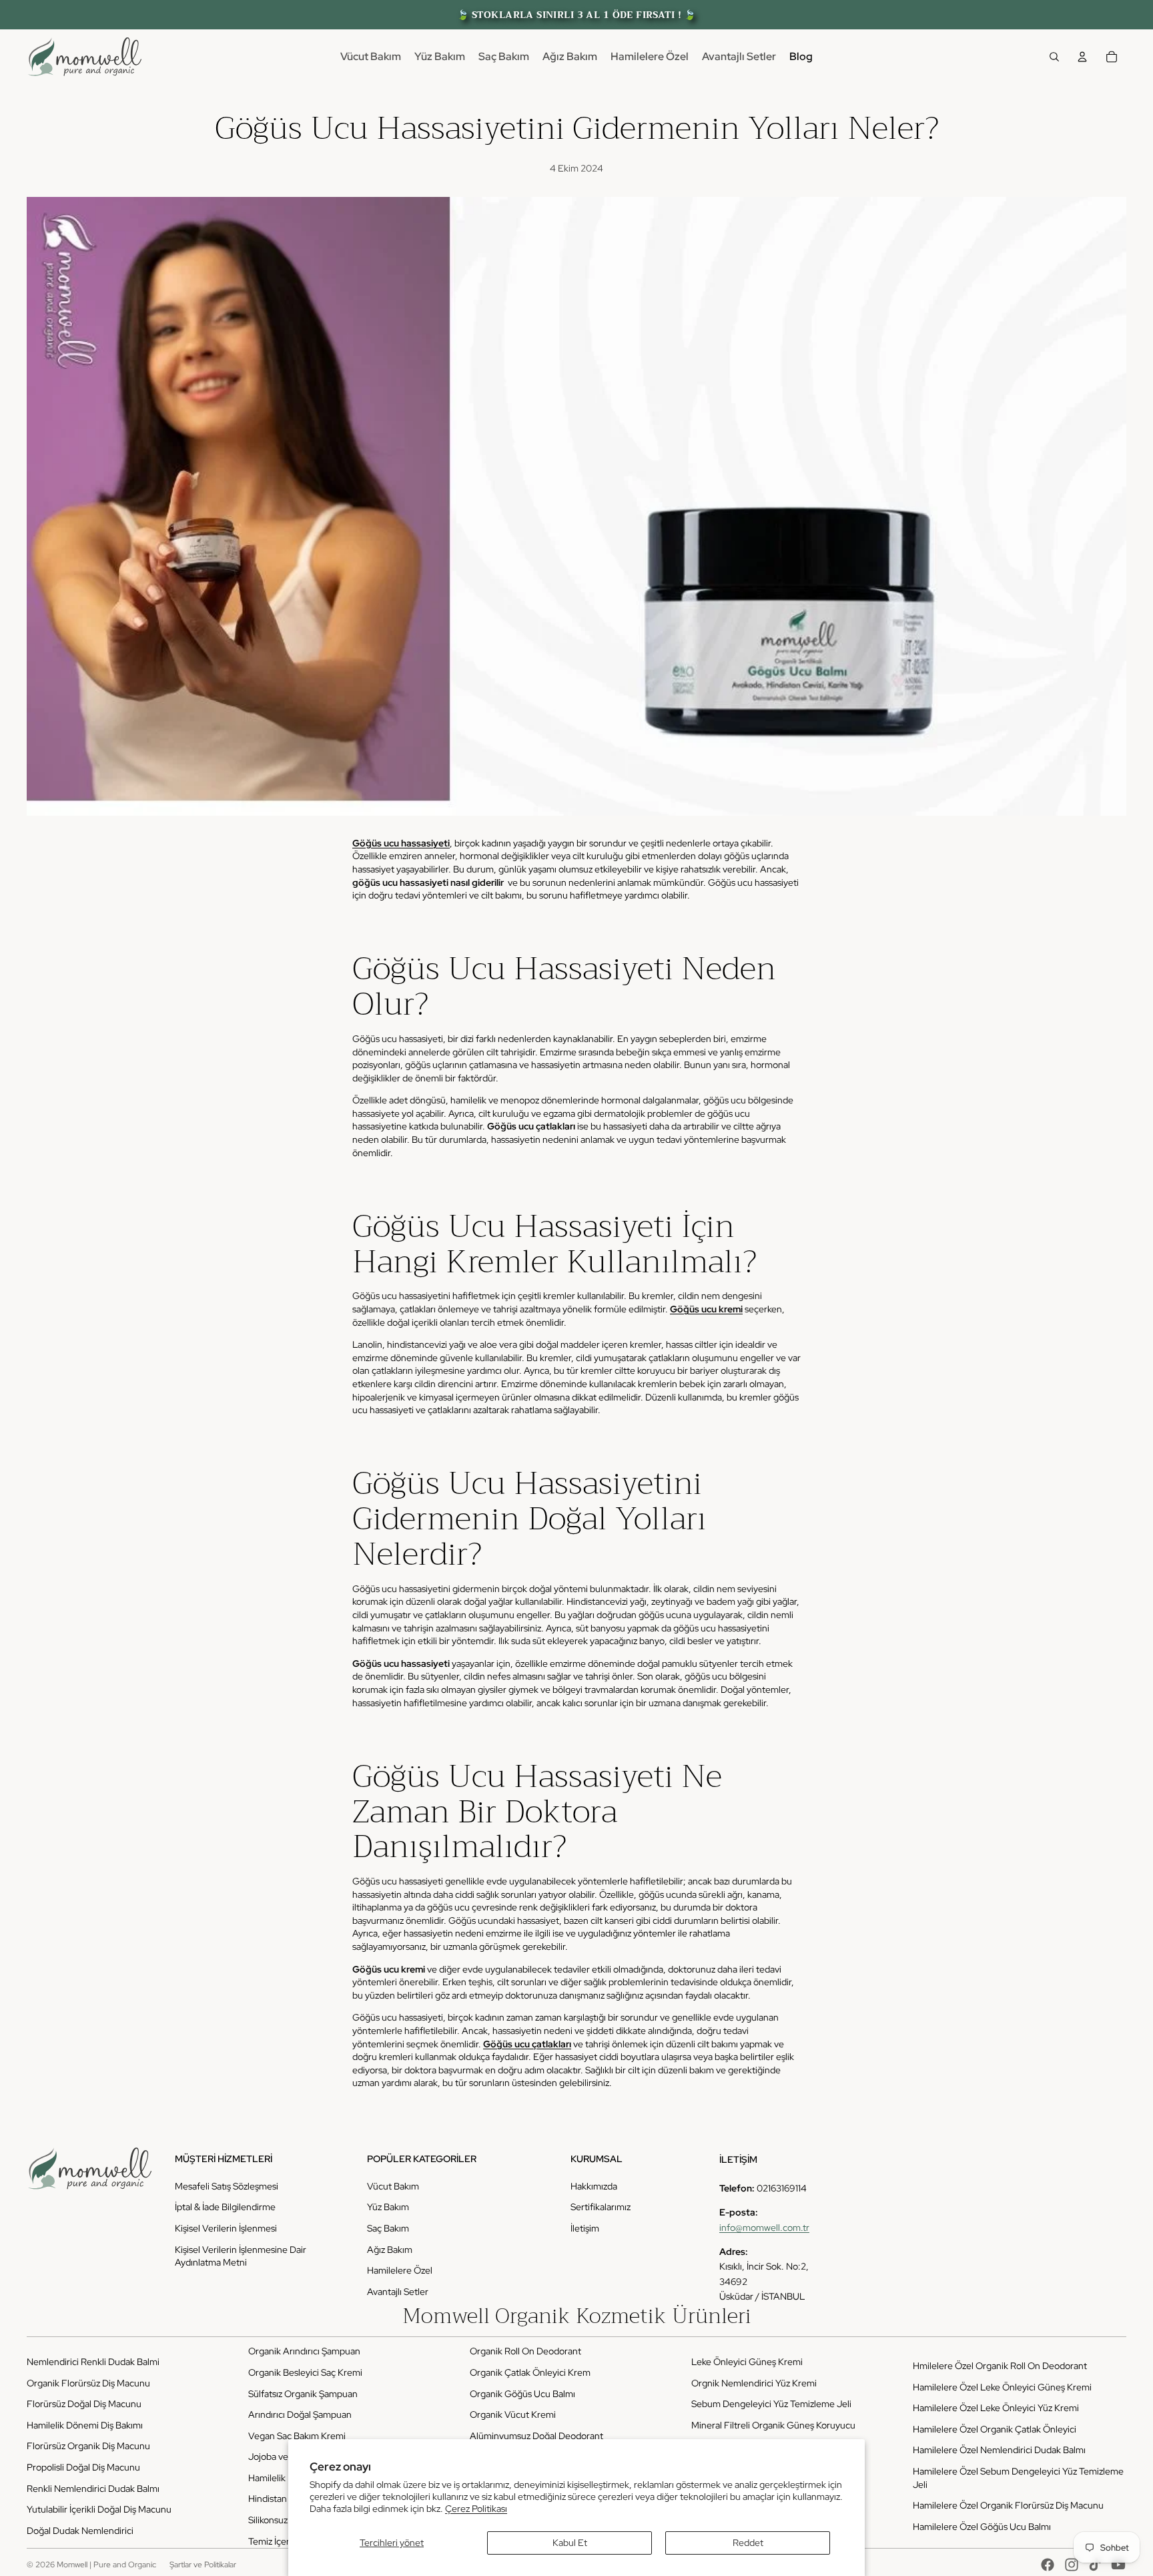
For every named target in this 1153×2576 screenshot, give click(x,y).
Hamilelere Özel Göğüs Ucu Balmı (982, 2527)
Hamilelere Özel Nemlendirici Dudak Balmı (999, 2450)
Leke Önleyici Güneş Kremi (747, 2362)
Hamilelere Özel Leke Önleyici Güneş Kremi (1002, 2387)
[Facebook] (1048, 2565)
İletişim (585, 2228)
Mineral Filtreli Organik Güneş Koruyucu (773, 2425)
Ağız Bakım (390, 2250)
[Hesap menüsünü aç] (1082, 57)
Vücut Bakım (393, 2186)
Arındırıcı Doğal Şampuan (300, 2414)
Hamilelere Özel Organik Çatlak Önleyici (995, 2429)
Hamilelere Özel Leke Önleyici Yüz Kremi (996, 2408)
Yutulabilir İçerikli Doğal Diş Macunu (99, 2509)
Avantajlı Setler (398, 2292)
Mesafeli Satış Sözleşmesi (227, 2186)
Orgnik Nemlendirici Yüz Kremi (754, 2383)
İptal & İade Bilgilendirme (225, 2207)
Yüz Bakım (388, 2207)
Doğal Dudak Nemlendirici (80, 2531)
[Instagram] (1072, 2565)
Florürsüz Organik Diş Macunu (88, 2446)
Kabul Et (570, 2543)
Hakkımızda (594, 2186)
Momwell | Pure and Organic (106, 2565)
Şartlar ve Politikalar (203, 2565)
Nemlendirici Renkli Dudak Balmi (93, 2362)
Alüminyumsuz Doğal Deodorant (536, 2436)
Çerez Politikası (476, 2509)
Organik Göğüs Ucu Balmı (522, 2394)
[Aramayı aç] (1054, 57)
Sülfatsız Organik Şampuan (303, 2394)
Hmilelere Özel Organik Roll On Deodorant (1000, 2366)
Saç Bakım (388, 2228)
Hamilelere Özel (400, 2270)
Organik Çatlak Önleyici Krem (530, 2372)
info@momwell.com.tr (764, 2228)
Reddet (748, 2543)
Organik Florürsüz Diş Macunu (88, 2383)
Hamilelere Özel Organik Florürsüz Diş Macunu (1008, 2505)
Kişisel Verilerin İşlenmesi (226, 2228)
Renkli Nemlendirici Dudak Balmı (93, 2489)
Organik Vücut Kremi (513, 2414)
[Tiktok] (1095, 2565)
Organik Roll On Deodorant (525, 2351)
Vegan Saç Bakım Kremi (297, 2436)
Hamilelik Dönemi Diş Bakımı (85, 2425)
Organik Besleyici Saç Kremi (305, 2372)
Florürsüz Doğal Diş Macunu (84, 2404)
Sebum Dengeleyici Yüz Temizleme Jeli (771, 2404)
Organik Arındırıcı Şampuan (304, 2351)
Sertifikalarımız (601, 2207)
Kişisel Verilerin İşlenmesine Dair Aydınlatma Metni (241, 2256)
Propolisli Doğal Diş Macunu (83, 2467)
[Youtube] (1118, 2565)
